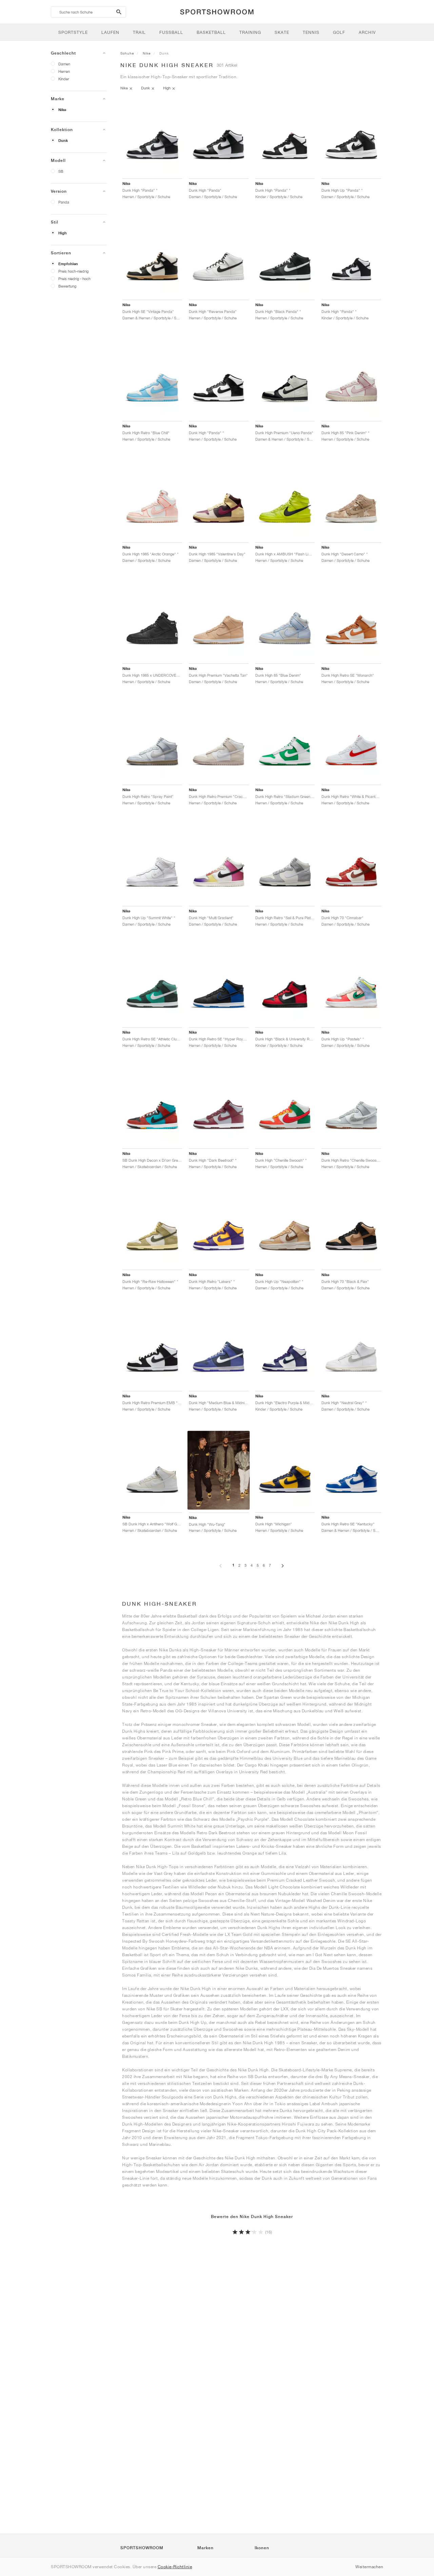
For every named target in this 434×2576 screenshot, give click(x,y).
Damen (64, 64)
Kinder (64, 79)
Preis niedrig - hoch (74, 279)
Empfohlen (68, 264)
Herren (64, 71)
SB (61, 171)
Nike (62, 110)
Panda (64, 202)
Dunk (63, 141)
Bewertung (67, 286)
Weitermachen (369, 2567)
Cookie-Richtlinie (175, 2567)
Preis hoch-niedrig (73, 271)
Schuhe (127, 53)
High (63, 233)
